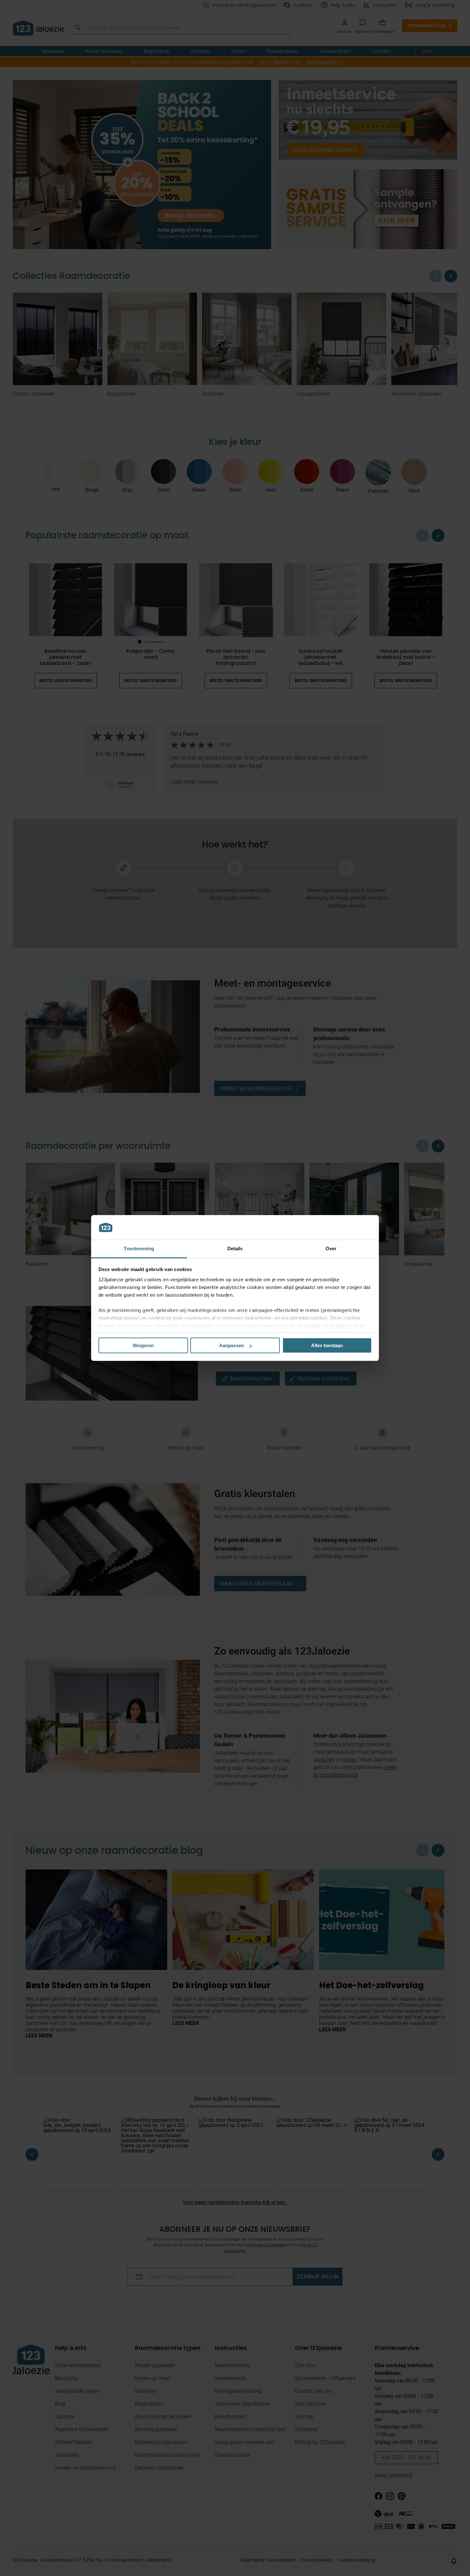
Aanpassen (231, 1345)
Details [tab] (235, 1248)
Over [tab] (331, 1248)
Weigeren (143, 1345)
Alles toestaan (327, 1345)
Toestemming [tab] (139, 1248)
